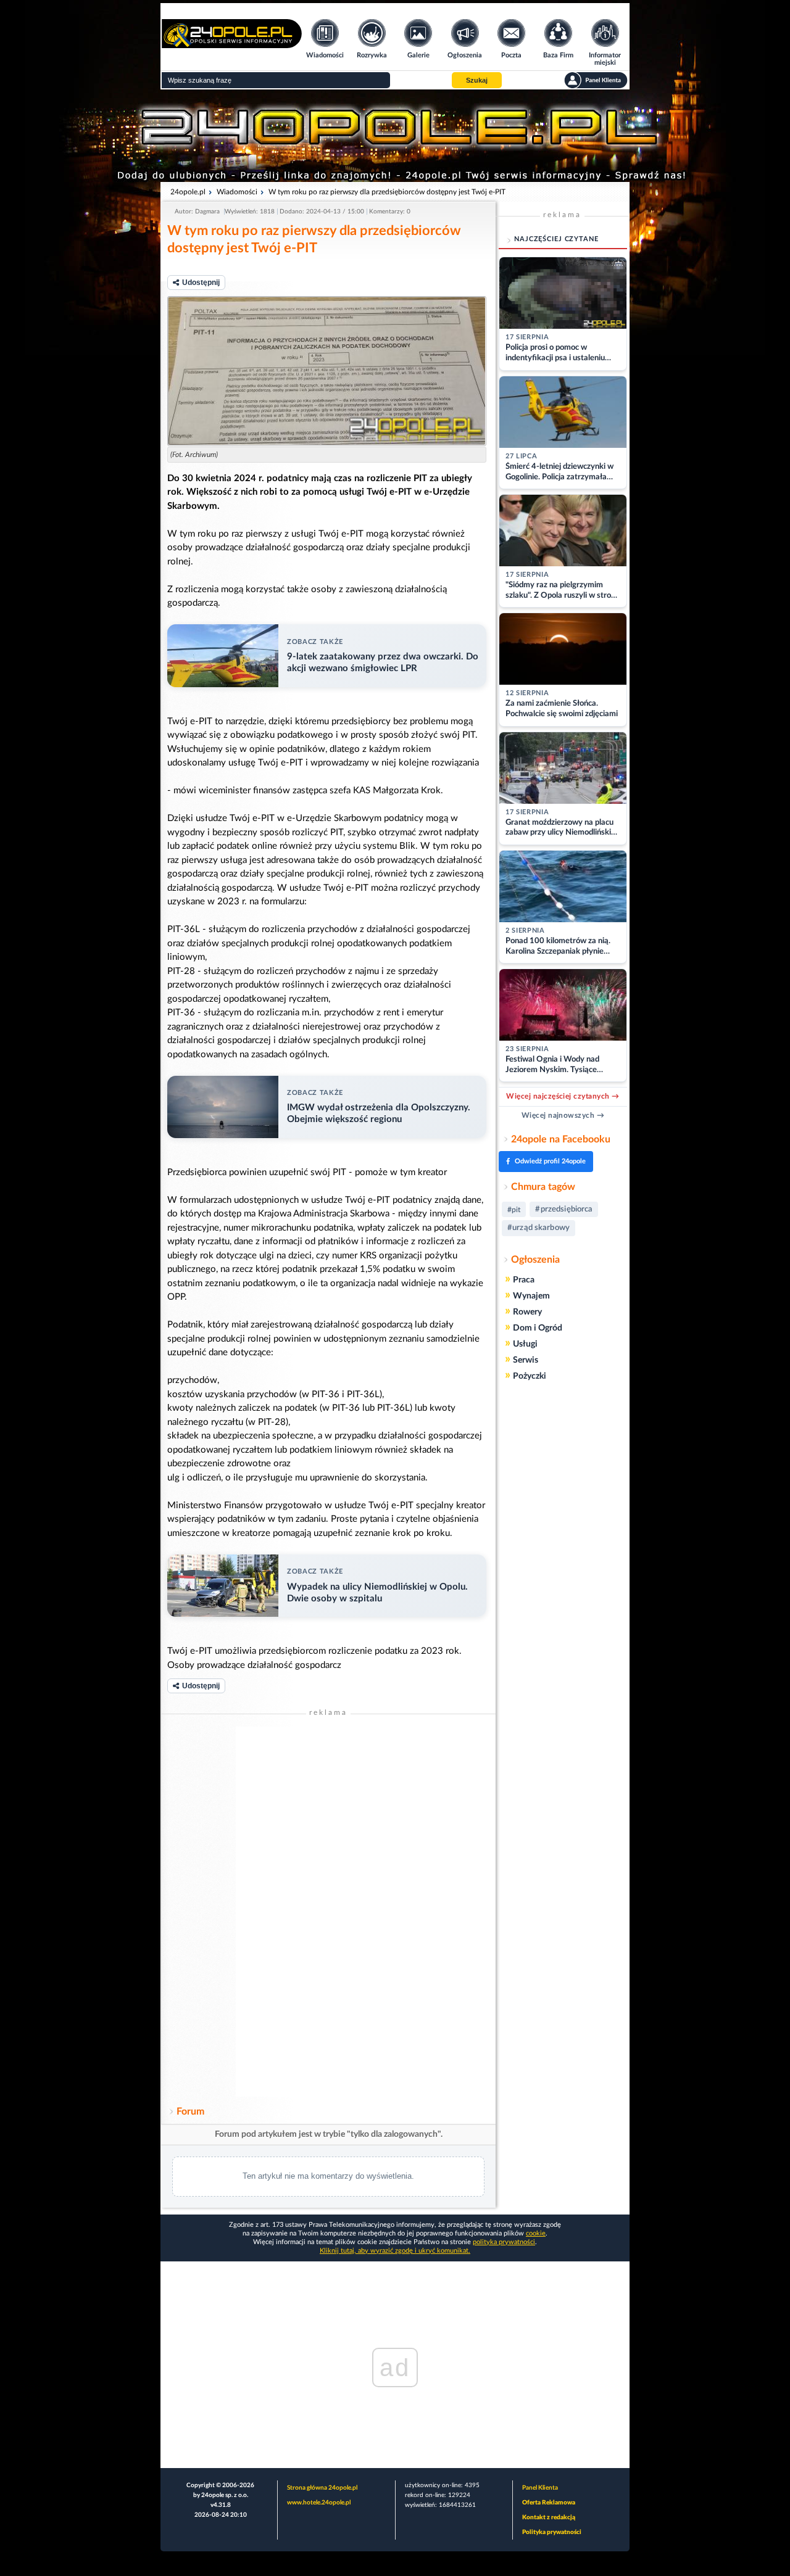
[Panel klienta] (596, 80)
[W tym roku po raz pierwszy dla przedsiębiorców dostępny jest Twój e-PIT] (327, 371)
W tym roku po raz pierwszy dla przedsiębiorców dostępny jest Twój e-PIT (387, 192)
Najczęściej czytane (556, 239)
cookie (536, 2233)
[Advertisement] (328, 1912)
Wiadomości (237, 192)
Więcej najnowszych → (563, 1115)
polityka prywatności (504, 2242)
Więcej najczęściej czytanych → (563, 1096)
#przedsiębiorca (564, 1209)
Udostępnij (201, 283)
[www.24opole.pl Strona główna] (232, 44)
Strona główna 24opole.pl (322, 2488)
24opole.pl (188, 192)
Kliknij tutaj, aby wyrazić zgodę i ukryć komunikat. (395, 2251)
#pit (514, 1210)
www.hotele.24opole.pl (319, 2503)
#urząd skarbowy (538, 1228)
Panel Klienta (540, 2488)
